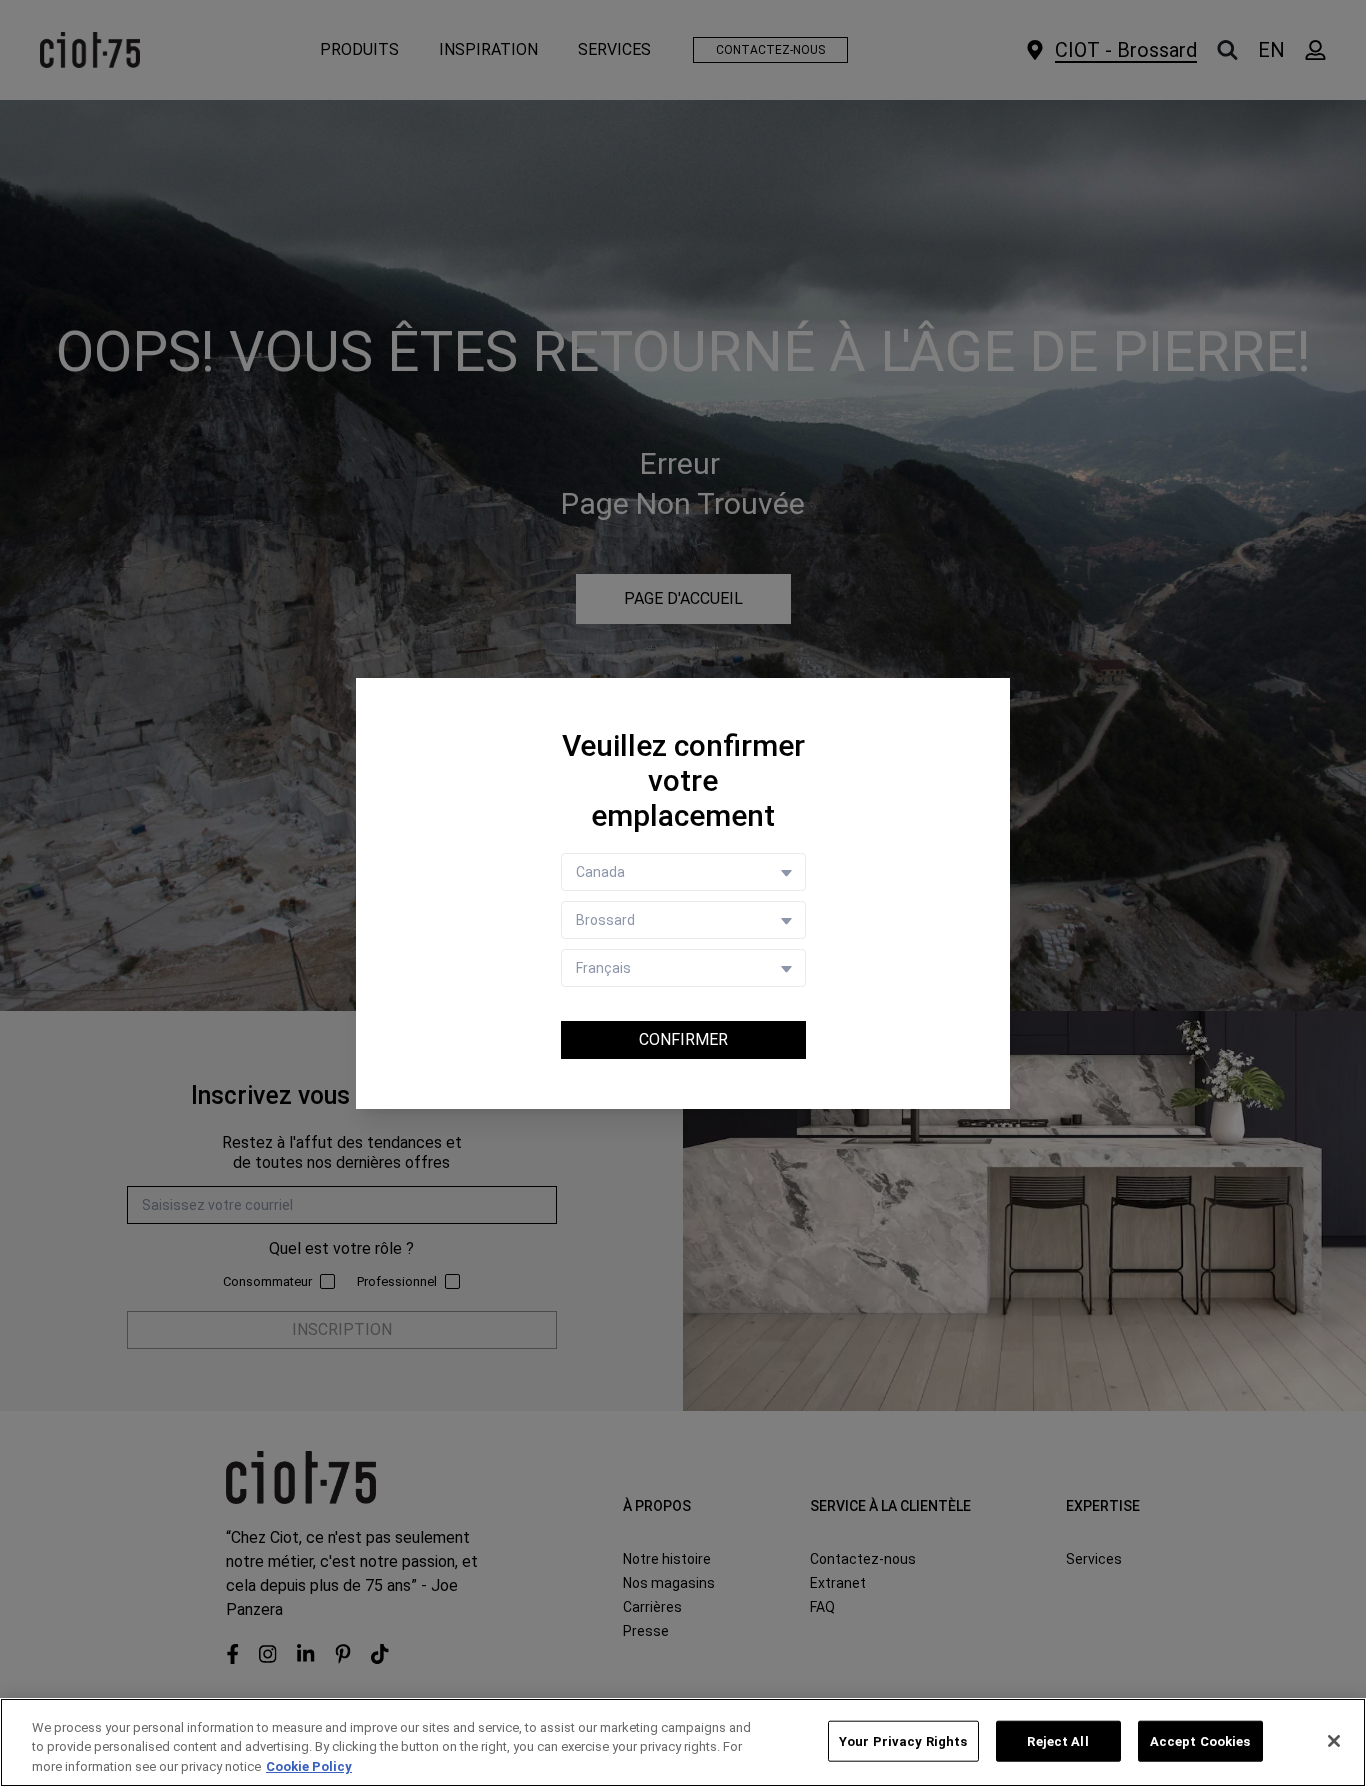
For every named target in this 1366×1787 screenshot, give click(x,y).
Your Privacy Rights (903, 1740)
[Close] (1334, 1741)
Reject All (1057, 1740)
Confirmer (683, 1039)
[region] (683, 1742)
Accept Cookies (1200, 1740)
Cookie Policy (309, 1766)
